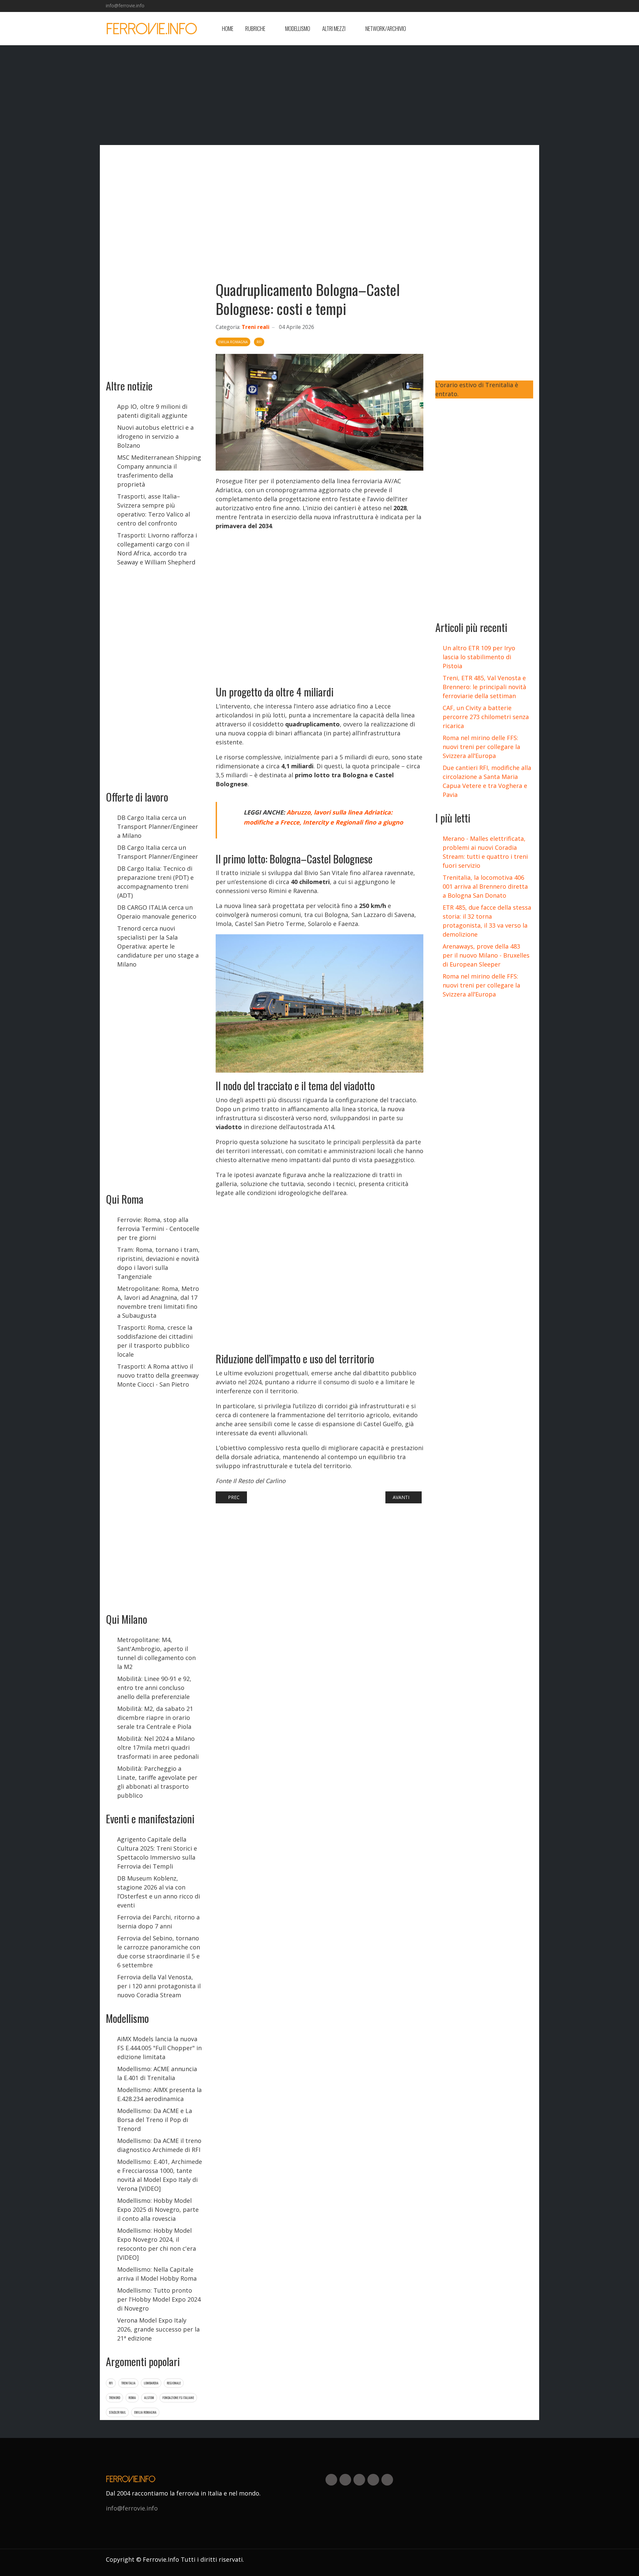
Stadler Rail (117, 2412)
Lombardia (151, 2383)
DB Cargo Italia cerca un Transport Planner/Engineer (158, 852)
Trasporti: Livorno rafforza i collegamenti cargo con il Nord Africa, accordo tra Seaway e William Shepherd (157, 549)
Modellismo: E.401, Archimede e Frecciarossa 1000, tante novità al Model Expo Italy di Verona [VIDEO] (160, 2175)
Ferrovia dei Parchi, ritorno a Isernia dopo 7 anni (158, 1922)
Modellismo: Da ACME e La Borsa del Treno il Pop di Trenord (155, 2120)
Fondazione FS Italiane (178, 2398)
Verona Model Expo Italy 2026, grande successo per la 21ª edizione (158, 2329)
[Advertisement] (480, 29)
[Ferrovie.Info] (152, 29)
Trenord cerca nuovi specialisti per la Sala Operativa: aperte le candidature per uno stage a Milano (158, 946)
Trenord (114, 2398)
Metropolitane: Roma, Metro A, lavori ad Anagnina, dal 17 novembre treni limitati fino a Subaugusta (158, 1302)
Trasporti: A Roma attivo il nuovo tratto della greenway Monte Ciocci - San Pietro (158, 1375)
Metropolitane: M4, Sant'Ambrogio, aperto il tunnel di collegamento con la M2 (156, 1653)
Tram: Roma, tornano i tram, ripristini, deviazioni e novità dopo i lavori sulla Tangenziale (158, 1263)
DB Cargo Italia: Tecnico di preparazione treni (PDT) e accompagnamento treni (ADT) (155, 882)
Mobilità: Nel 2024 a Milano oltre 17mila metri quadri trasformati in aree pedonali (158, 1747)
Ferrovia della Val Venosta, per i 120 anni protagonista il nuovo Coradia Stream (159, 1986)
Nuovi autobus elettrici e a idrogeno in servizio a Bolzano (155, 436)
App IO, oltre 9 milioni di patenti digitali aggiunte (152, 411)
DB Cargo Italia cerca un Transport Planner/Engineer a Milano (158, 827)
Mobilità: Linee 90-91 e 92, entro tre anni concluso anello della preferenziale (154, 1688)
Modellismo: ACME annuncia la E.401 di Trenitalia (157, 2073)
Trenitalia (128, 2383)
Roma (132, 2398)
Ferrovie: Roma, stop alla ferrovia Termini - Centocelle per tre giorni (158, 1229)
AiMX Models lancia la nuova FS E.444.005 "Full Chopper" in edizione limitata (159, 2048)
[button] (259, 29)
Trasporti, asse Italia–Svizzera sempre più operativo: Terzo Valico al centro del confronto (154, 510)
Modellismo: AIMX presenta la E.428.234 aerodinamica (159, 2094)
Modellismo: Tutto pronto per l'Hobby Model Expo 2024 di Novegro (159, 2299)
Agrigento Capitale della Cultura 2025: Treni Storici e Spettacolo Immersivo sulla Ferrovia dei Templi (157, 1853)
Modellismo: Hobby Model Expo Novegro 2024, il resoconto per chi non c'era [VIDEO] (157, 2244)
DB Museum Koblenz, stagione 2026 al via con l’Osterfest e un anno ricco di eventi (159, 1892)
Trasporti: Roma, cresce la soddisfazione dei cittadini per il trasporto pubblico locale (155, 1341)
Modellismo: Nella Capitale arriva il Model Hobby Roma (157, 2274)
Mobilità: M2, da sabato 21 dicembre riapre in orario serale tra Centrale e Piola (155, 1718)
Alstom (149, 2398)
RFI (111, 2383)
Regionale (174, 2383)
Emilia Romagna (145, 2412)
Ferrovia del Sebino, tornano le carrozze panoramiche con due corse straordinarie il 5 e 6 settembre (159, 1952)
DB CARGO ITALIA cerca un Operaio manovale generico (157, 912)
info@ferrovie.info (125, 5)
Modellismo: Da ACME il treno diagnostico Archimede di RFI (159, 2145)
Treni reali (256, 327)
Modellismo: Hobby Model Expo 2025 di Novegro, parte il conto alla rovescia (158, 2209)
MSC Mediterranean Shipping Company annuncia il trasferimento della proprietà (159, 471)
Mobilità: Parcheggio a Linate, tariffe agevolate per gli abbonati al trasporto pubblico (157, 1782)
